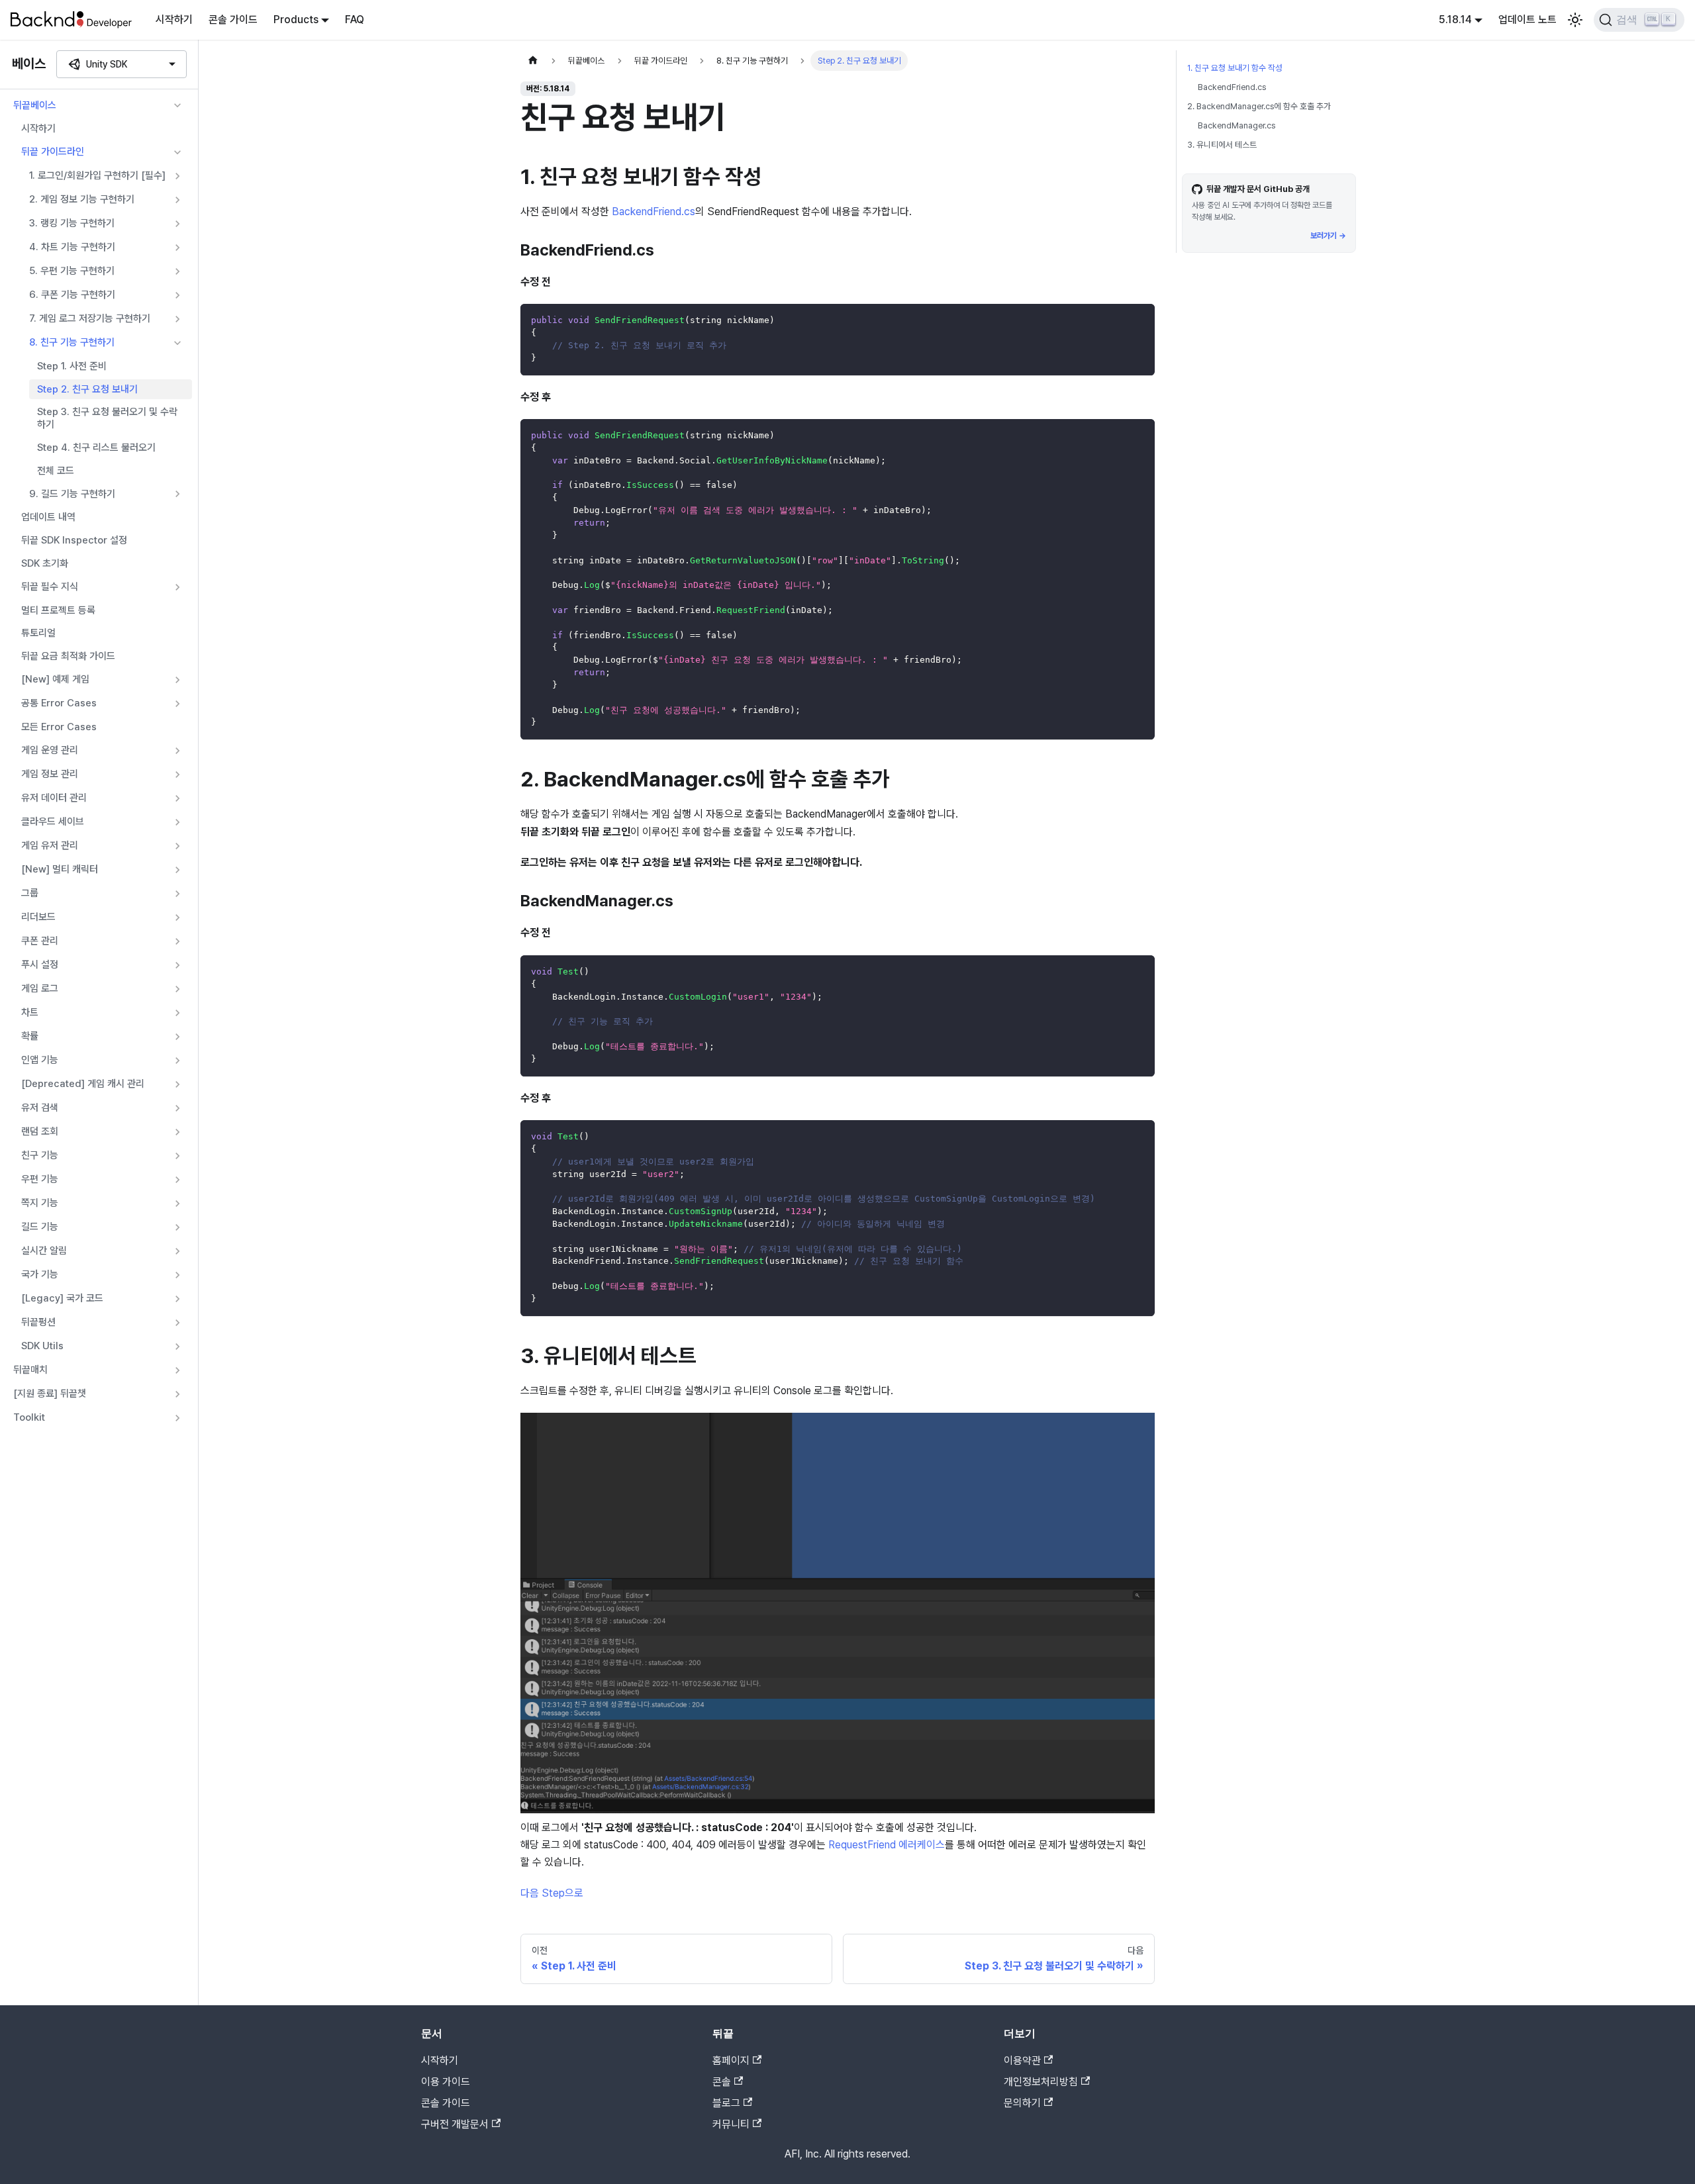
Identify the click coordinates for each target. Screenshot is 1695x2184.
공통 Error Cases (59, 703)
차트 (30, 1012)
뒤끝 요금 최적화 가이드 (68, 656)
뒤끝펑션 (38, 1322)
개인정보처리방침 (1041, 2082)
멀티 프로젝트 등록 (58, 610)
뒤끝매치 (30, 1370)
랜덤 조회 (40, 1131)
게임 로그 (40, 988)
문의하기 (1022, 2103)
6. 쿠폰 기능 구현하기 (72, 295)
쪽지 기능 (40, 1203)
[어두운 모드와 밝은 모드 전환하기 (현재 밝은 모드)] (1575, 20)
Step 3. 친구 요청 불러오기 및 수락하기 (107, 418)
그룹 (30, 893)
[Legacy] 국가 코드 (62, 1298)
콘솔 (722, 2082)
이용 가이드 (446, 2082)
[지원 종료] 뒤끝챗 (50, 1394)
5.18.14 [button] (1455, 20)
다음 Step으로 (552, 1893)
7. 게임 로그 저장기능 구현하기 (90, 318)
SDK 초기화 (45, 563)
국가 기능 (40, 1274)
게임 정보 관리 (50, 774)
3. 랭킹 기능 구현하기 (72, 223)
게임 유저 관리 (50, 845)
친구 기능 (40, 1155)
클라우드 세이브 (53, 822)
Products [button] (296, 20)
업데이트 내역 (48, 517)
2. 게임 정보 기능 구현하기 (82, 199)
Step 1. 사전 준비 (72, 366)
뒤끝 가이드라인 (53, 152)
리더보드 (38, 917)
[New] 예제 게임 (55, 679)
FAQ (355, 20)
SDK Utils (42, 1346)
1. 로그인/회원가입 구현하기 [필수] (97, 175)
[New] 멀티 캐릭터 (60, 869)
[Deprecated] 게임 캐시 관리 (83, 1084)
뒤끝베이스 (35, 105)
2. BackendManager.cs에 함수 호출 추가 (1259, 106)
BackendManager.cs (1236, 125)
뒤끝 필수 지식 (50, 587)
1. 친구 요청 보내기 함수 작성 (1235, 68)
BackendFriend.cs (654, 212)
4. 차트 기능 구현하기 (72, 247)
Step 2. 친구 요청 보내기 (87, 389)
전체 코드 (56, 471)
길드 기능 (40, 1227)
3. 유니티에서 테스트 (1222, 145)
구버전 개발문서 (455, 2124)
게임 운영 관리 (50, 750)
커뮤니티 (731, 2124)
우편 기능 (40, 1179)
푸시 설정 (40, 965)
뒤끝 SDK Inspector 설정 (74, 540)
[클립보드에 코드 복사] (1138, 320)
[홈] (533, 61)
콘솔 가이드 (233, 20)
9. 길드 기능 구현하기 (72, 494)
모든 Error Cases (59, 727)
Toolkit (29, 1417)
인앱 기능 (40, 1060)
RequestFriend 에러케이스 (887, 1845)
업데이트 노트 (1527, 20)
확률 (30, 1036)
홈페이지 (731, 2061)
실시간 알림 (44, 1251)
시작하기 (174, 20)
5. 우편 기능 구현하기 (72, 271)
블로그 (726, 2103)
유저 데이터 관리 (54, 798)
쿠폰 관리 (40, 941)
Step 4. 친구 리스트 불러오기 (96, 448)
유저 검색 (40, 1108)
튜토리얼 (38, 633)
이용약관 (1022, 2061)
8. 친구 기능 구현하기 (72, 342)
